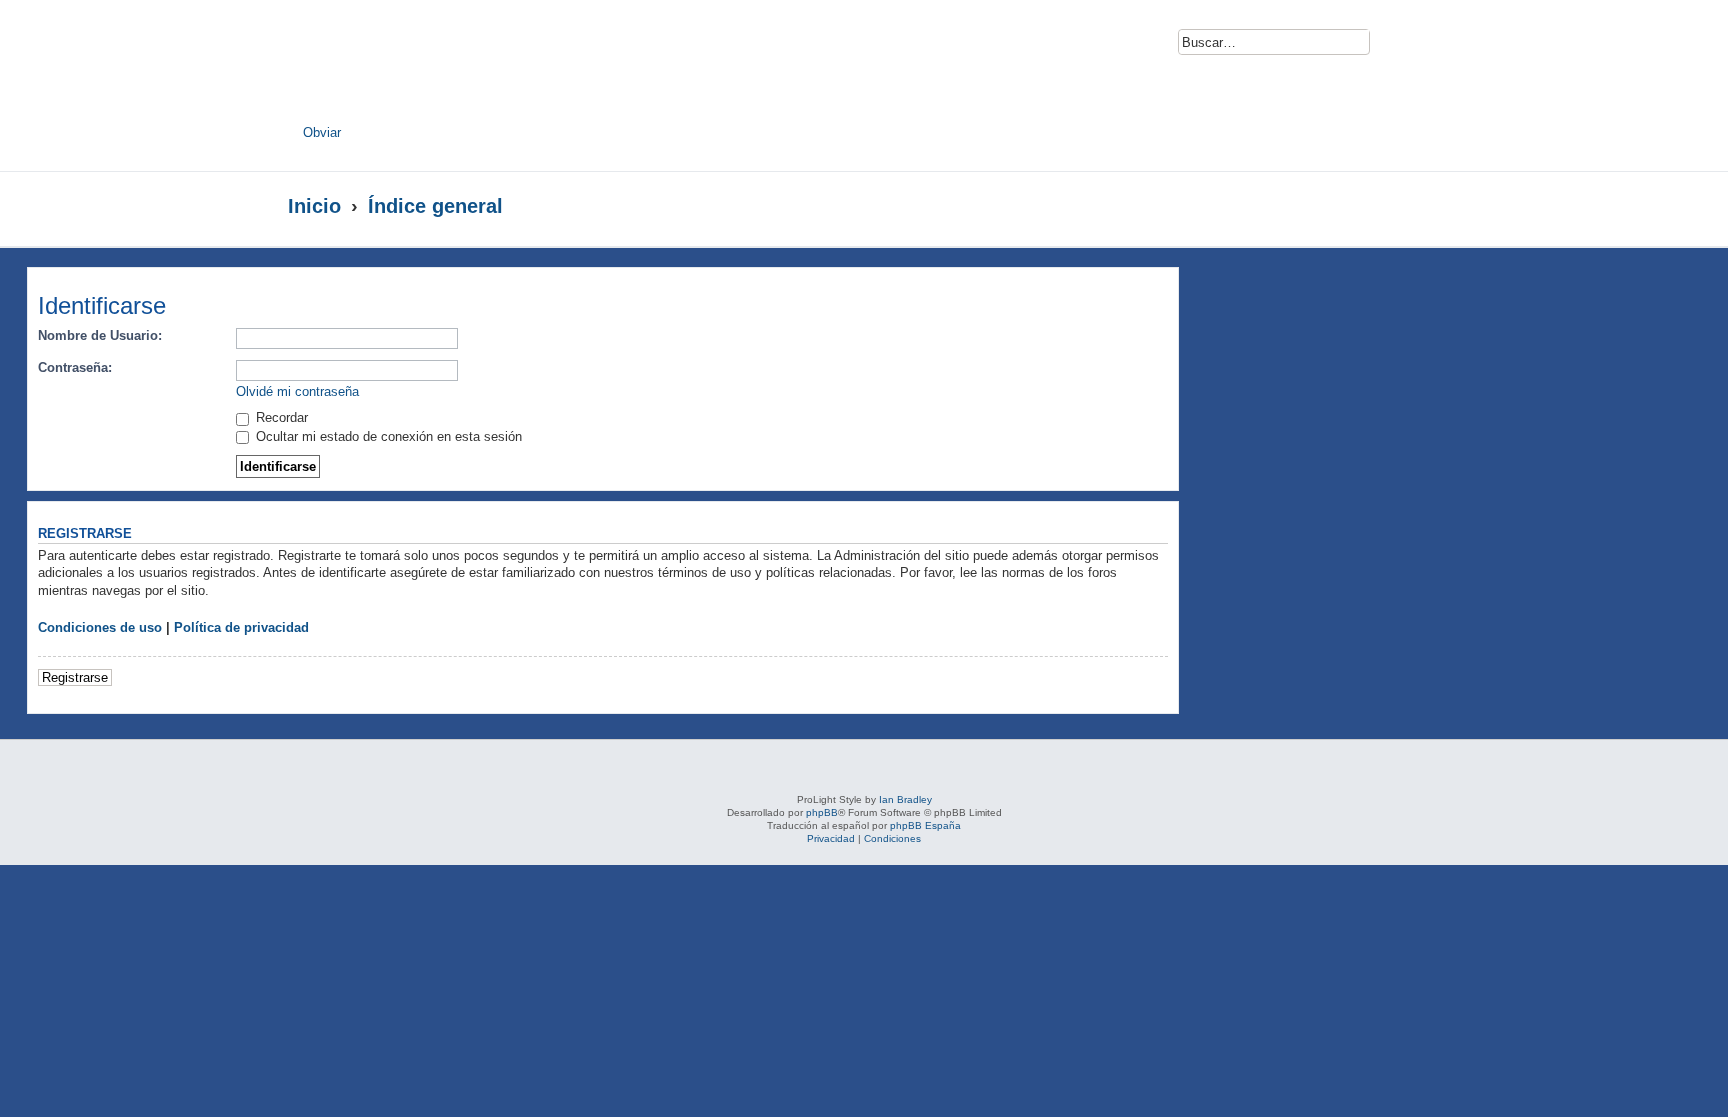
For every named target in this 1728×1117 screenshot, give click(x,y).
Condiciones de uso (100, 627)
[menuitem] (1397, 47)
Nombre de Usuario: (100, 335)
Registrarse (75, 677)
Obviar (322, 132)
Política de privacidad (241, 627)
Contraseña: (75, 367)
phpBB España (925, 825)
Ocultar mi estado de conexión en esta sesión (387, 436)
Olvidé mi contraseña (297, 391)
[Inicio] (482, 67)
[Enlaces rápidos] (1399, 206)
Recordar (280, 417)
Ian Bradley (905, 799)
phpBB (822, 812)
